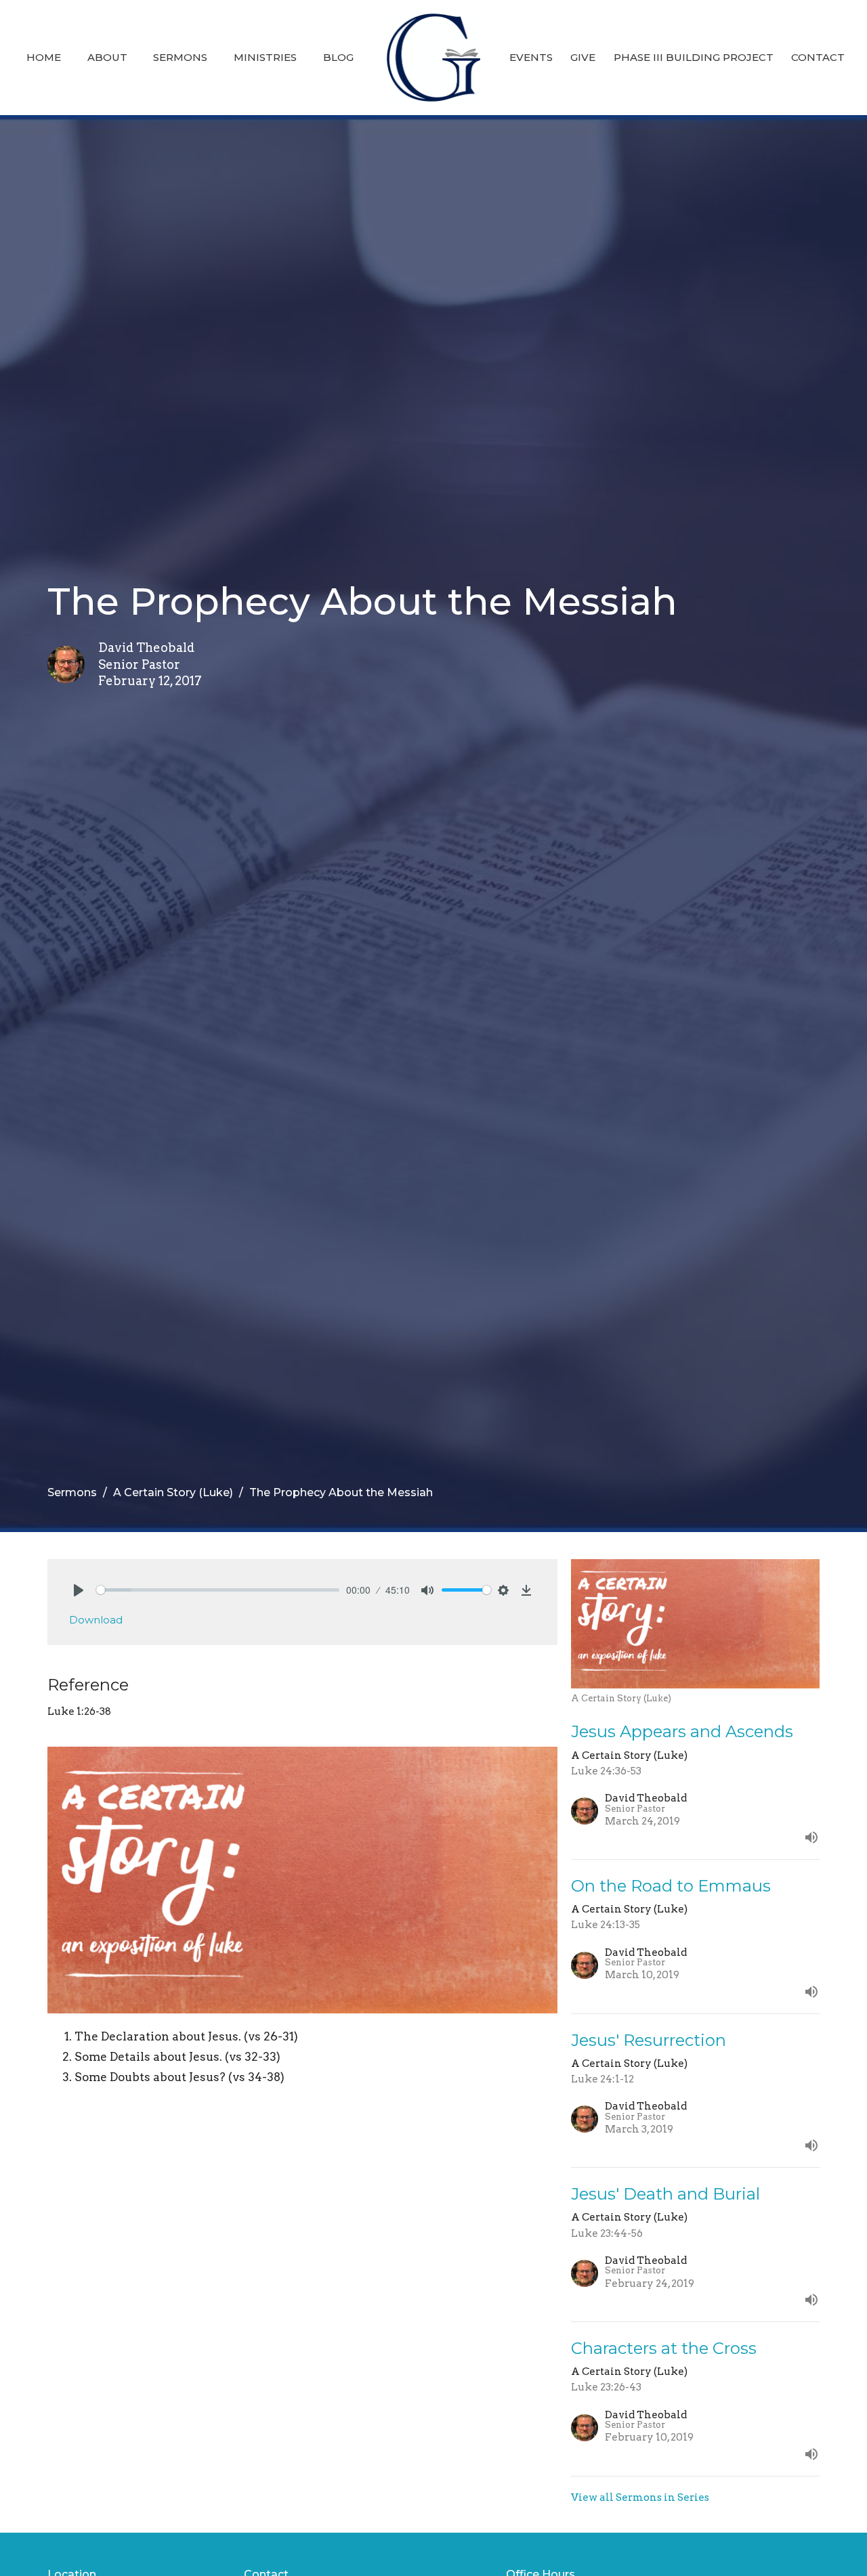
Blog (338, 57)
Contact (818, 57)
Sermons (180, 57)
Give (583, 57)
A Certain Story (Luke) (173, 1492)
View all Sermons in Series (640, 2497)
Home (44, 57)
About (107, 57)
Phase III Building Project (694, 57)
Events (531, 57)
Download (96, 1620)
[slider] (218, 1590)
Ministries (265, 57)
